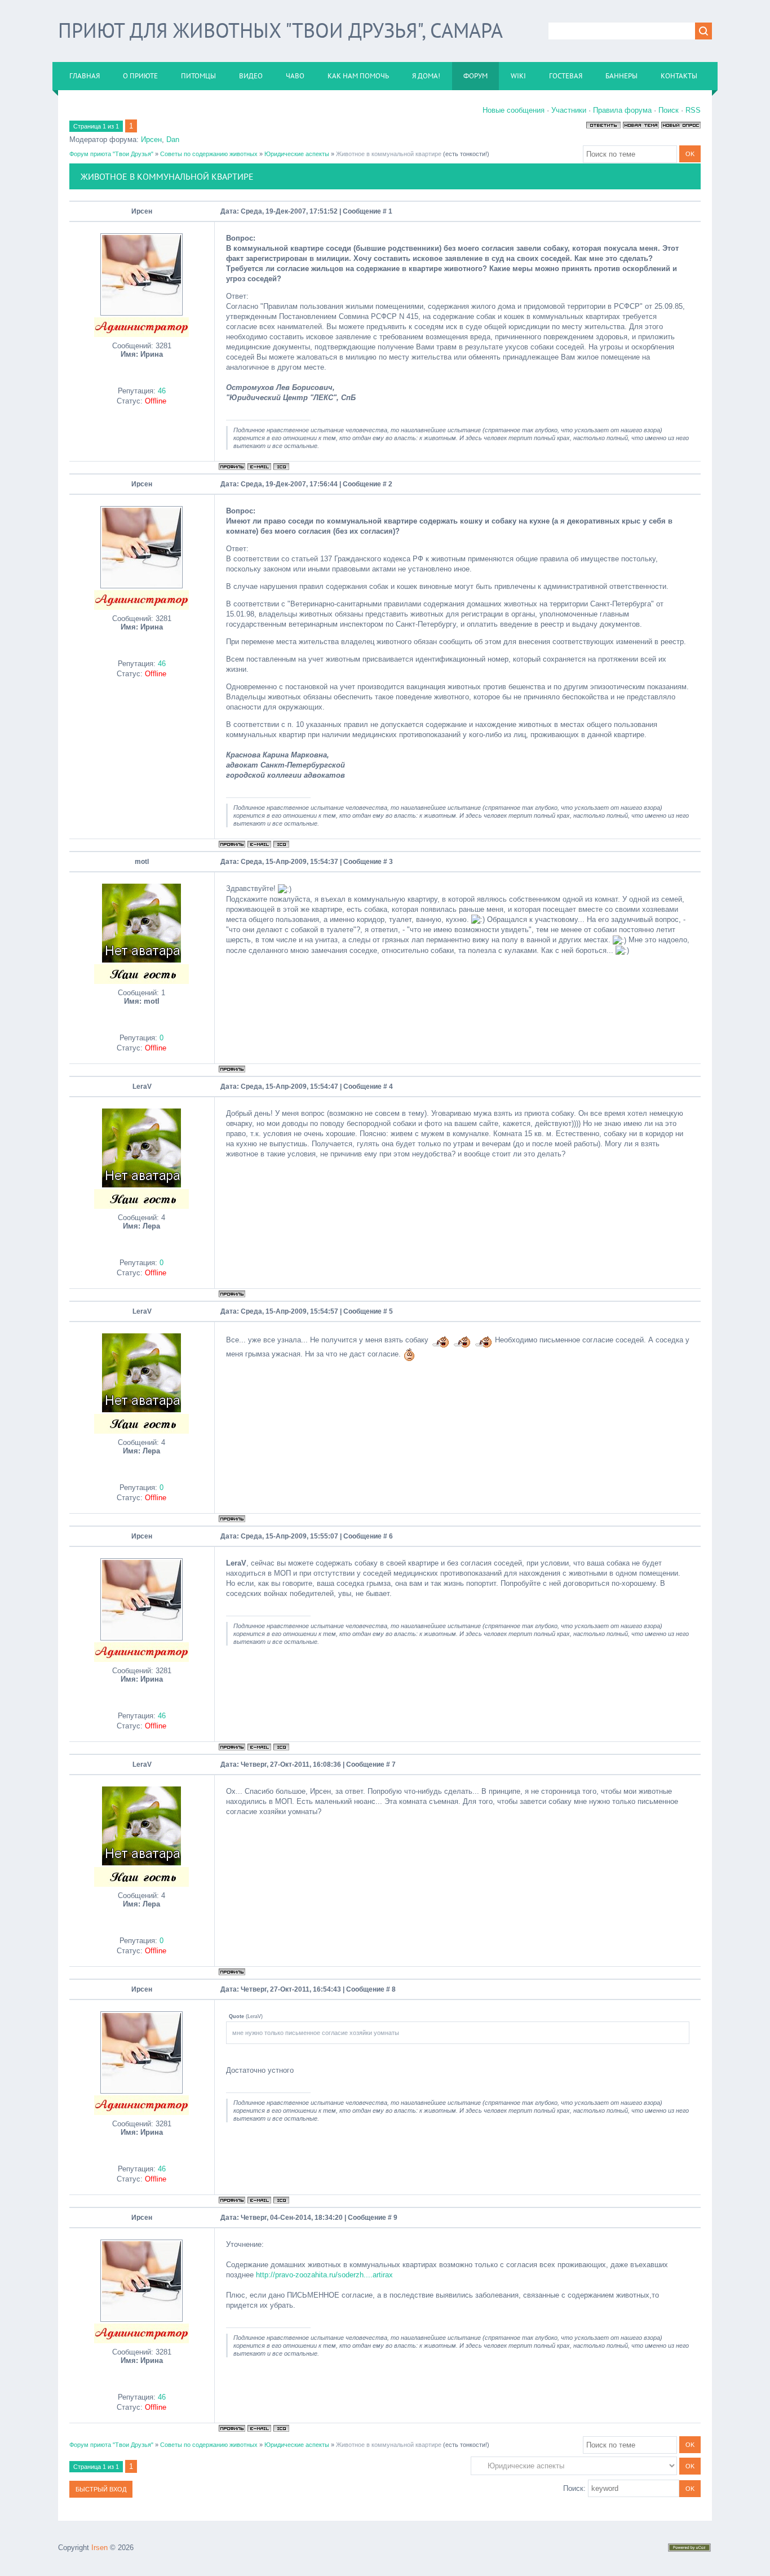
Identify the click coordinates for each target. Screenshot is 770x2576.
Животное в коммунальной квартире (389, 154)
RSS (693, 110)
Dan (173, 139)
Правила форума (622, 110)
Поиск (669, 110)
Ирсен (151, 139)
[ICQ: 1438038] (281, 467)
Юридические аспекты (297, 154)
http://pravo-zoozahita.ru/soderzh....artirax (324, 2275)
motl (142, 862)
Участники (569, 110)
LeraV (142, 1087)
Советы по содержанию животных (209, 154)
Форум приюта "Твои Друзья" (111, 154)
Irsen (99, 2548)
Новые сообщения (514, 110)
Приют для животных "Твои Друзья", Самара (280, 30)
